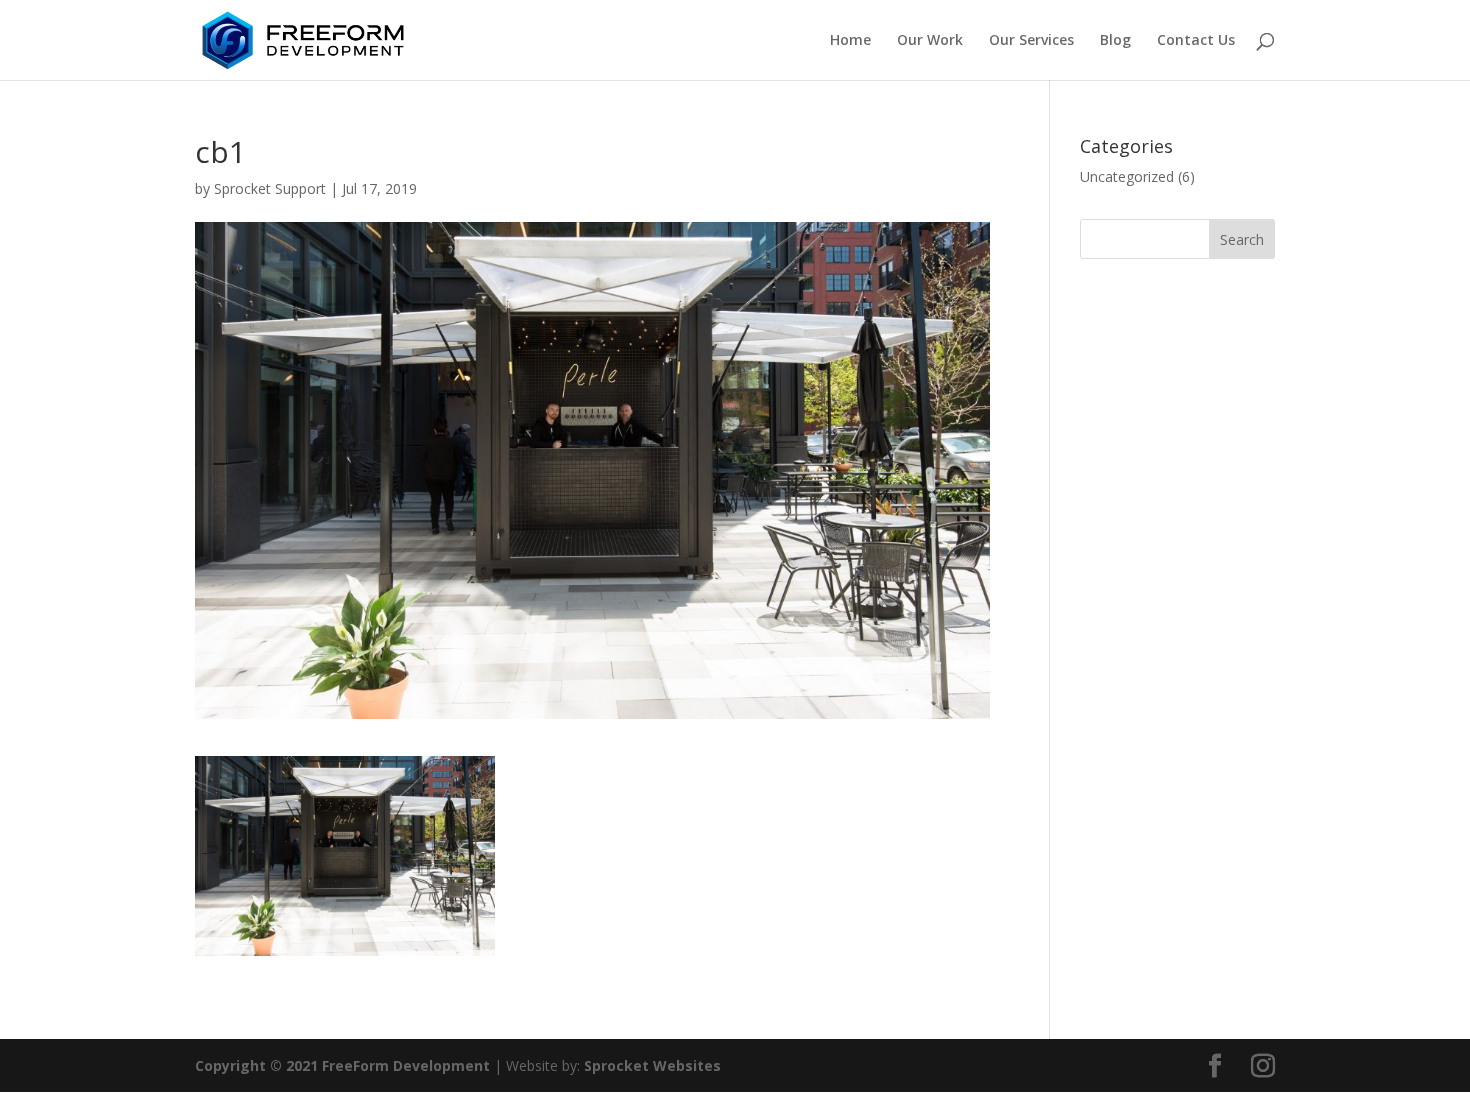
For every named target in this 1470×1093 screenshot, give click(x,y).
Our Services (1031, 41)
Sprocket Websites (652, 1065)
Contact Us (1196, 41)
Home (850, 41)
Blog (1115, 41)
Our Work (930, 41)
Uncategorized (1127, 176)
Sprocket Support (270, 188)
